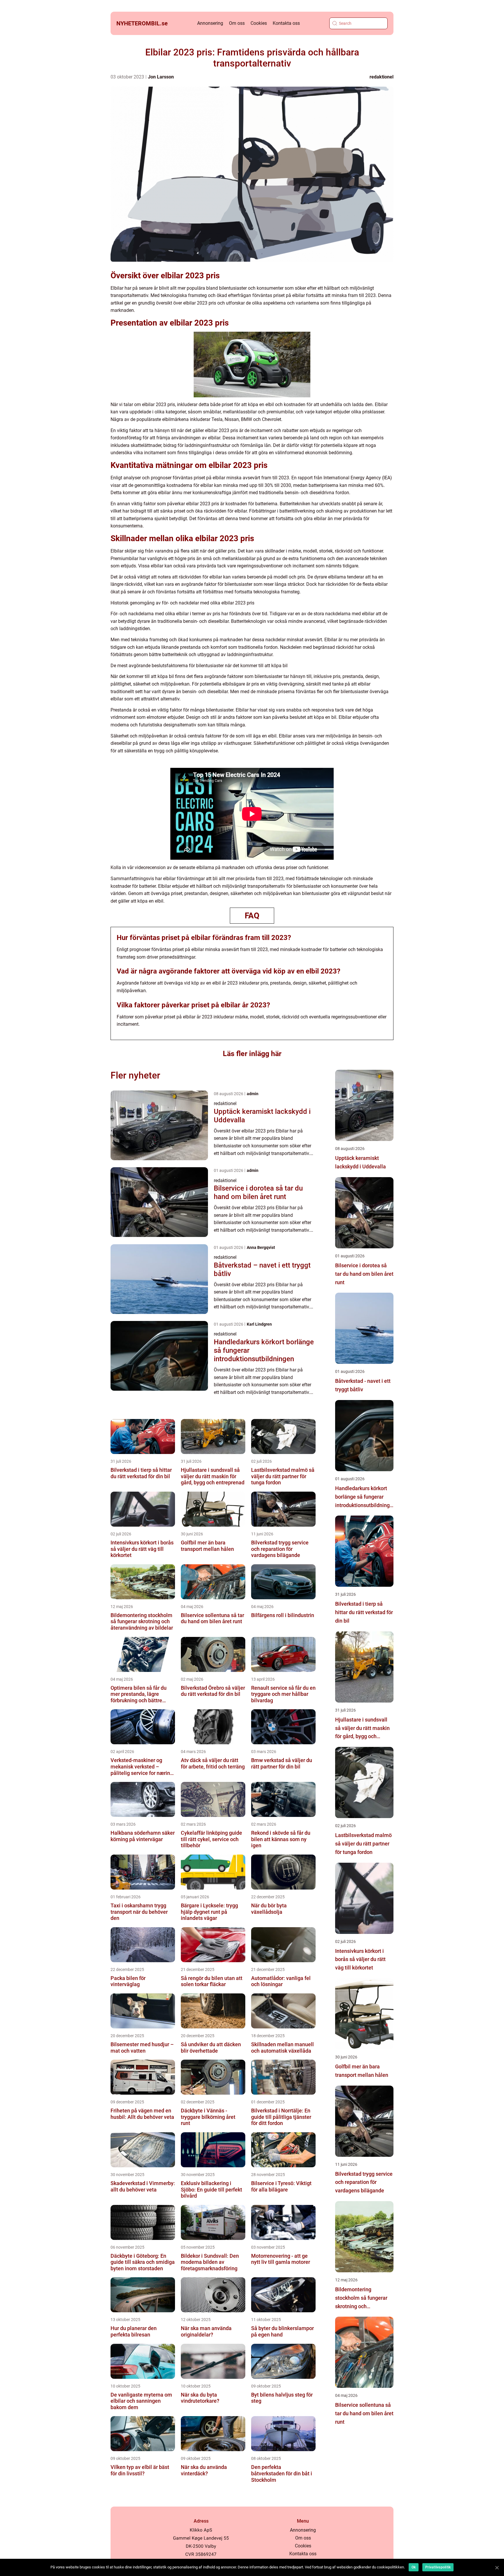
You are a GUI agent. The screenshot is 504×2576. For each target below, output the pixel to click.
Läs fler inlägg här (252, 1054)
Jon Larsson (161, 77)
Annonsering (210, 23)
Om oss (237, 23)
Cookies (259, 23)
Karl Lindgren (259, 1324)
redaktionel (381, 77)
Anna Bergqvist (261, 1247)
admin (253, 1094)
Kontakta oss (286, 23)
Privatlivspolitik (438, 2567)
